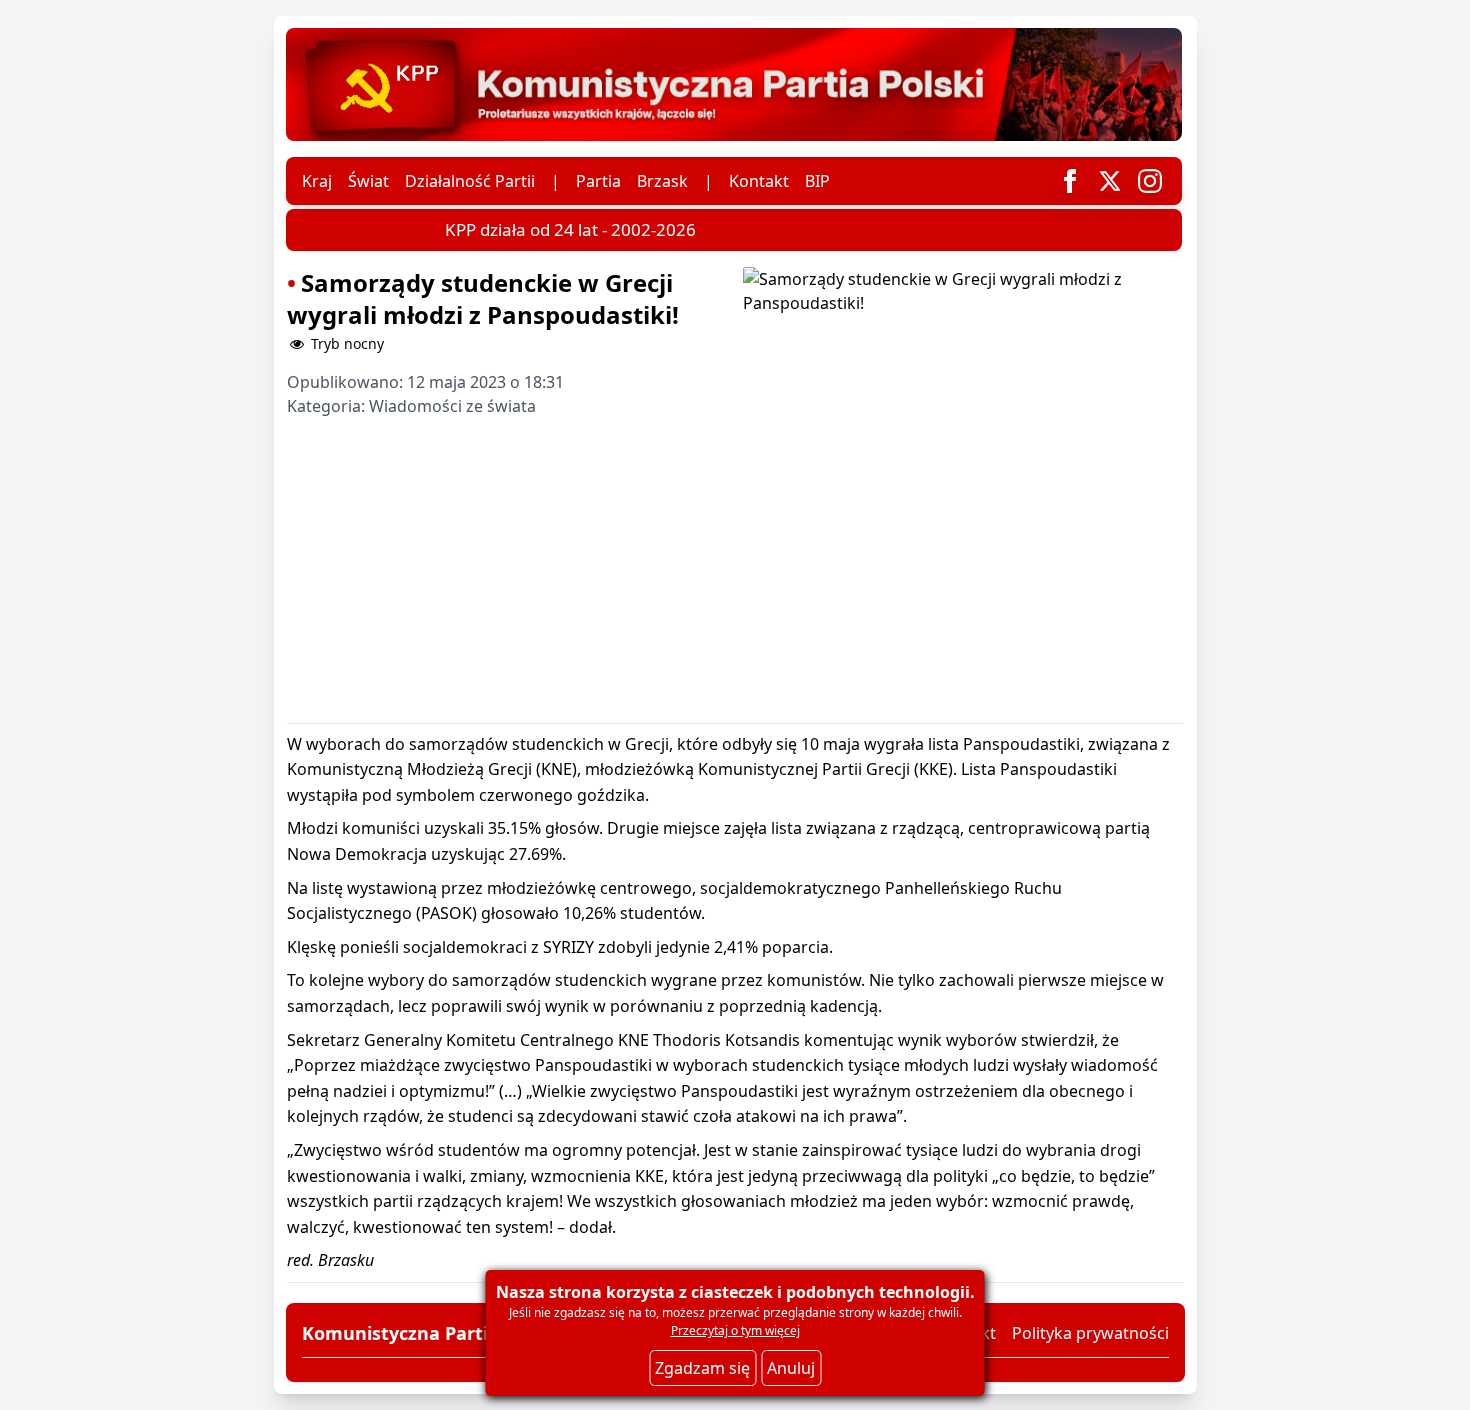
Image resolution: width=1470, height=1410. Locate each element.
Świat (368, 181)
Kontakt (759, 181)
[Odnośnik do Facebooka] (1070, 181)
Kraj (317, 181)
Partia (598, 181)
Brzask (662, 181)
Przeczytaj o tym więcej (735, 1330)
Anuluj (791, 1368)
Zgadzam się (702, 1368)
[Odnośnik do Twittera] (1110, 181)
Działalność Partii (470, 181)
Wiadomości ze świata (452, 406)
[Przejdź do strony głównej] (734, 84)
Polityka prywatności (1090, 1333)
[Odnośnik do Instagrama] (1150, 181)
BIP (817, 181)
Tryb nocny (345, 343)
